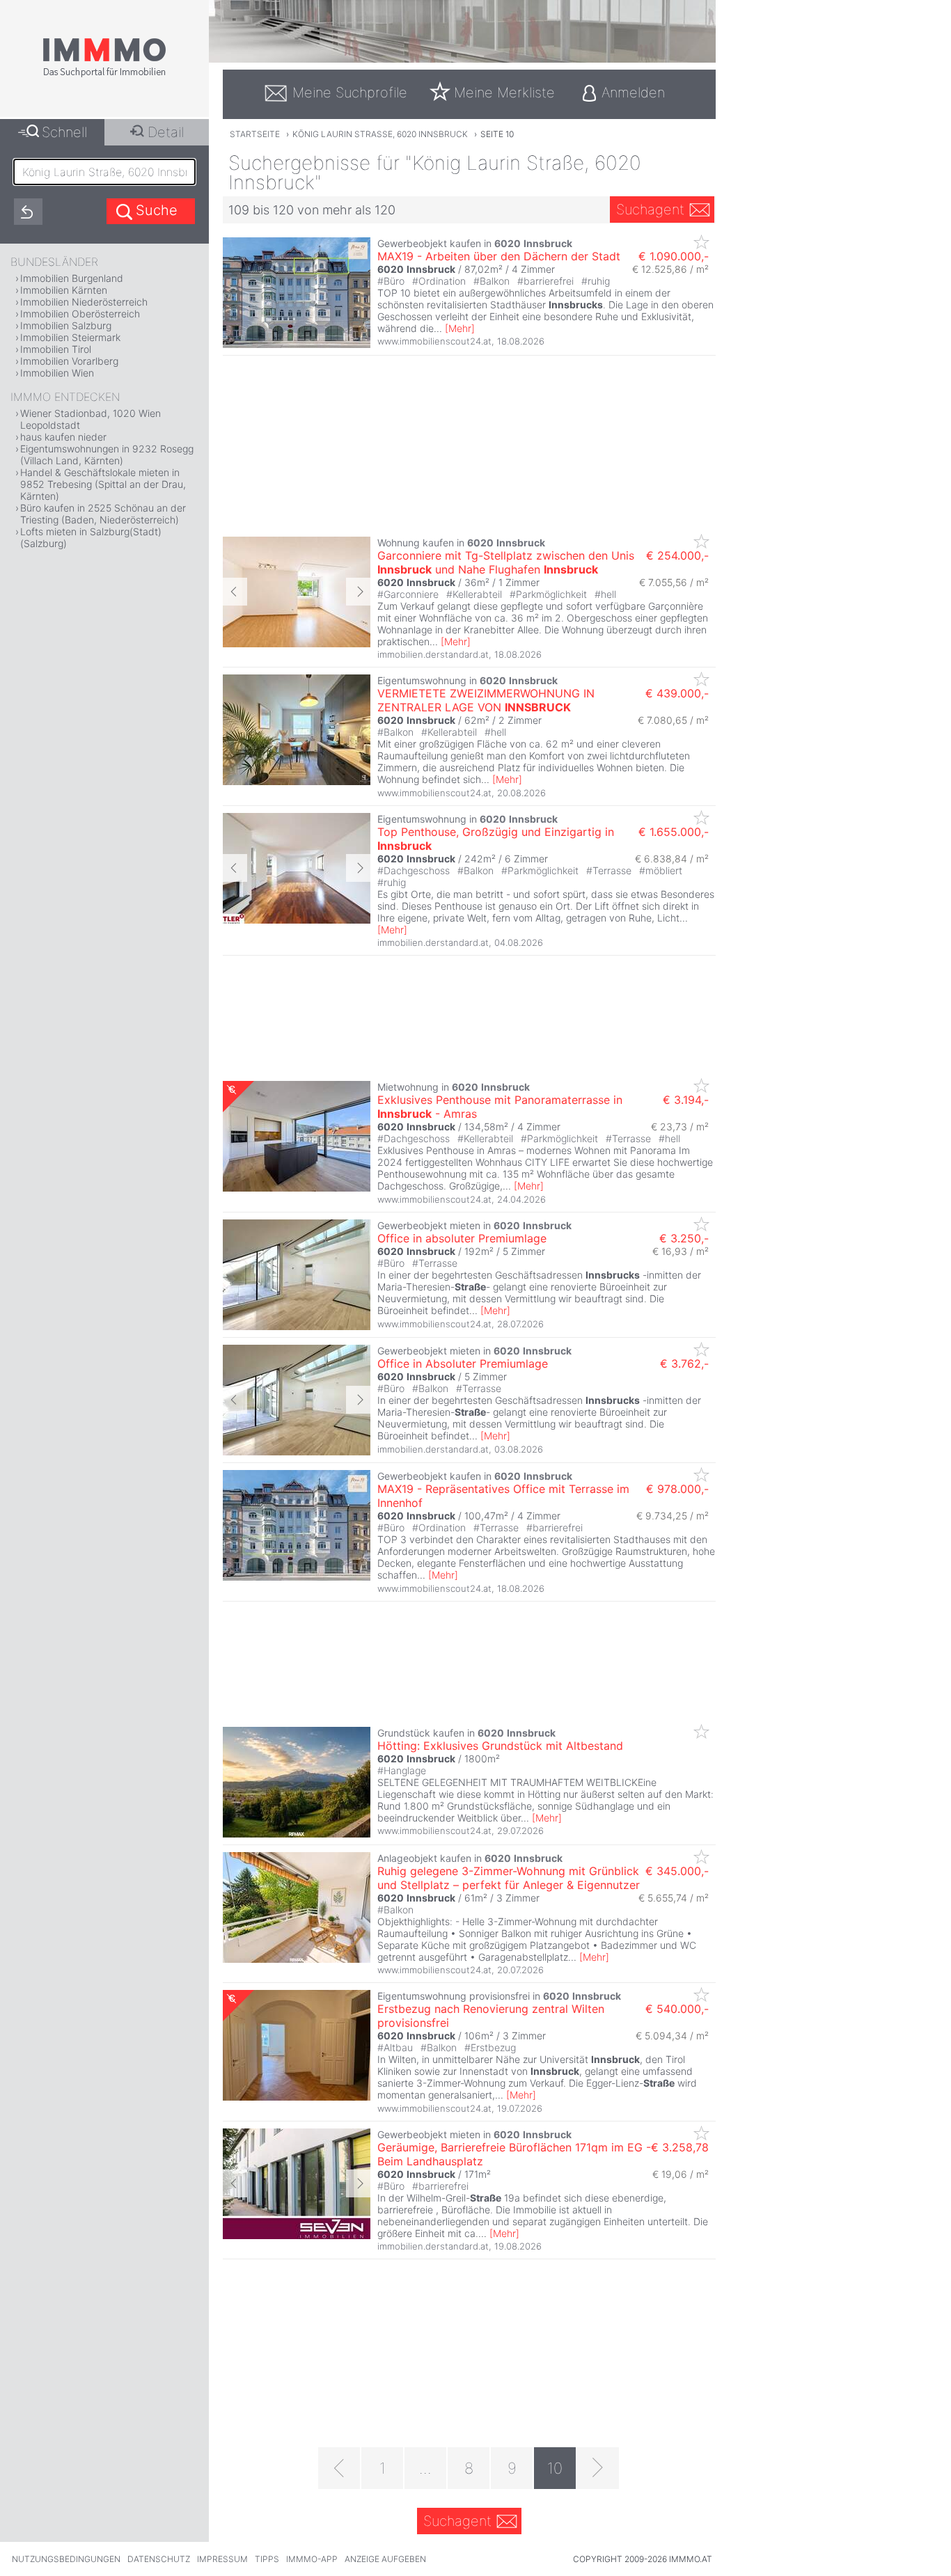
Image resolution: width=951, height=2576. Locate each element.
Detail (166, 132)
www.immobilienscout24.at (434, 341)
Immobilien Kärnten (64, 290)
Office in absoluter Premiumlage (462, 1238)
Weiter (358, 592)
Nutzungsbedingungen (66, 2559)
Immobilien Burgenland (72, 278)
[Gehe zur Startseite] (104, 74)
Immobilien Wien (57, 373)
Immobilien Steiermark (70, 337)
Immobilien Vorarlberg (69, 361)
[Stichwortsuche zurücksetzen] (28, 212)
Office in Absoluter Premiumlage (463, 1364)
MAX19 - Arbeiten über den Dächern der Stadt (499, 256)
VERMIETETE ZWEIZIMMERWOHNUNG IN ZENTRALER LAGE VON (486, 700)
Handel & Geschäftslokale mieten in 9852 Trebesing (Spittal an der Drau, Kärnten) (103, 484)
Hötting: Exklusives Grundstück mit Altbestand (500, 1746)
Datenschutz (159, 2559)
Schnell (64, 132)
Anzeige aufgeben (385, 2559)
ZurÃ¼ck (235, 592)
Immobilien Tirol (56, 349)
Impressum (222, 2559)
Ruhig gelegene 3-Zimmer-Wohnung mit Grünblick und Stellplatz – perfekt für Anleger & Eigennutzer (509, 1878)
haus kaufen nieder (63, 437)
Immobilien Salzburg (66, 325)
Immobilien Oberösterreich (80, 314)
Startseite (255, 134)
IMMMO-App (312, 2559)
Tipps (267, 2559)
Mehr (460, 328)
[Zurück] (339, 2468)
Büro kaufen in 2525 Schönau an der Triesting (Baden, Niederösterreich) (103, 514)
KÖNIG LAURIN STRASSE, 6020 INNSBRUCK (380, 134)
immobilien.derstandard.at (433, 654)
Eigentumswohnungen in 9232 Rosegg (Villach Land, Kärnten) (107, 455)
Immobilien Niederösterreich (84, 302)
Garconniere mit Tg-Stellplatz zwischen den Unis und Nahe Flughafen (506, 562)
